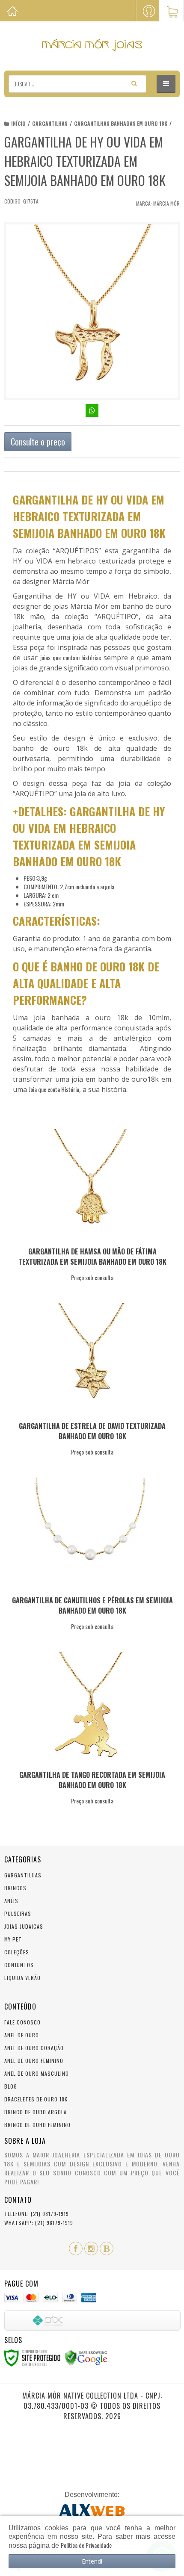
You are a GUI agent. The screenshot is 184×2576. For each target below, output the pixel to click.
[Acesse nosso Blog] (107, 2248)
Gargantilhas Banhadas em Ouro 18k (121, 123)
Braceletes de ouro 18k (36, 2099)
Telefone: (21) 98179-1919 (37, 2214)
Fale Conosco (22, 2022)
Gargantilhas (50, 123)
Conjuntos (19, 1965)
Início (18, 123)
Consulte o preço (38, 442)
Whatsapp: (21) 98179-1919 (39, 2223)
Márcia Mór (166, 203)
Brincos (15, 1888)
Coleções (17, 1952)
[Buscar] (134, 83)
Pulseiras (18, 1914)
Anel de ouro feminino (34, 2061)
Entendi (92, 2561)
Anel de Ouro (22, 2035)
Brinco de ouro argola (36, 2112)
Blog (11, 2086)
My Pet (13, 1939)
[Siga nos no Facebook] (76, 2248)
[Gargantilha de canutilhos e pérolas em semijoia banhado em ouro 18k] (90, 1556)
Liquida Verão (22, 1978)
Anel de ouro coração (34, 2048)
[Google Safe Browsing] (86, 2357)
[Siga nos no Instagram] (91, 2248)
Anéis (11, 1901)
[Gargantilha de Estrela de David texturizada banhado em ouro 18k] (90, 1382)
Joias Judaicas (24, 1926)
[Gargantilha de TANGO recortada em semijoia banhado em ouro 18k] (90, 1731)
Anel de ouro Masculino (37, 2073)
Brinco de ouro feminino (37, 2125)
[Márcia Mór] (92, 45)
